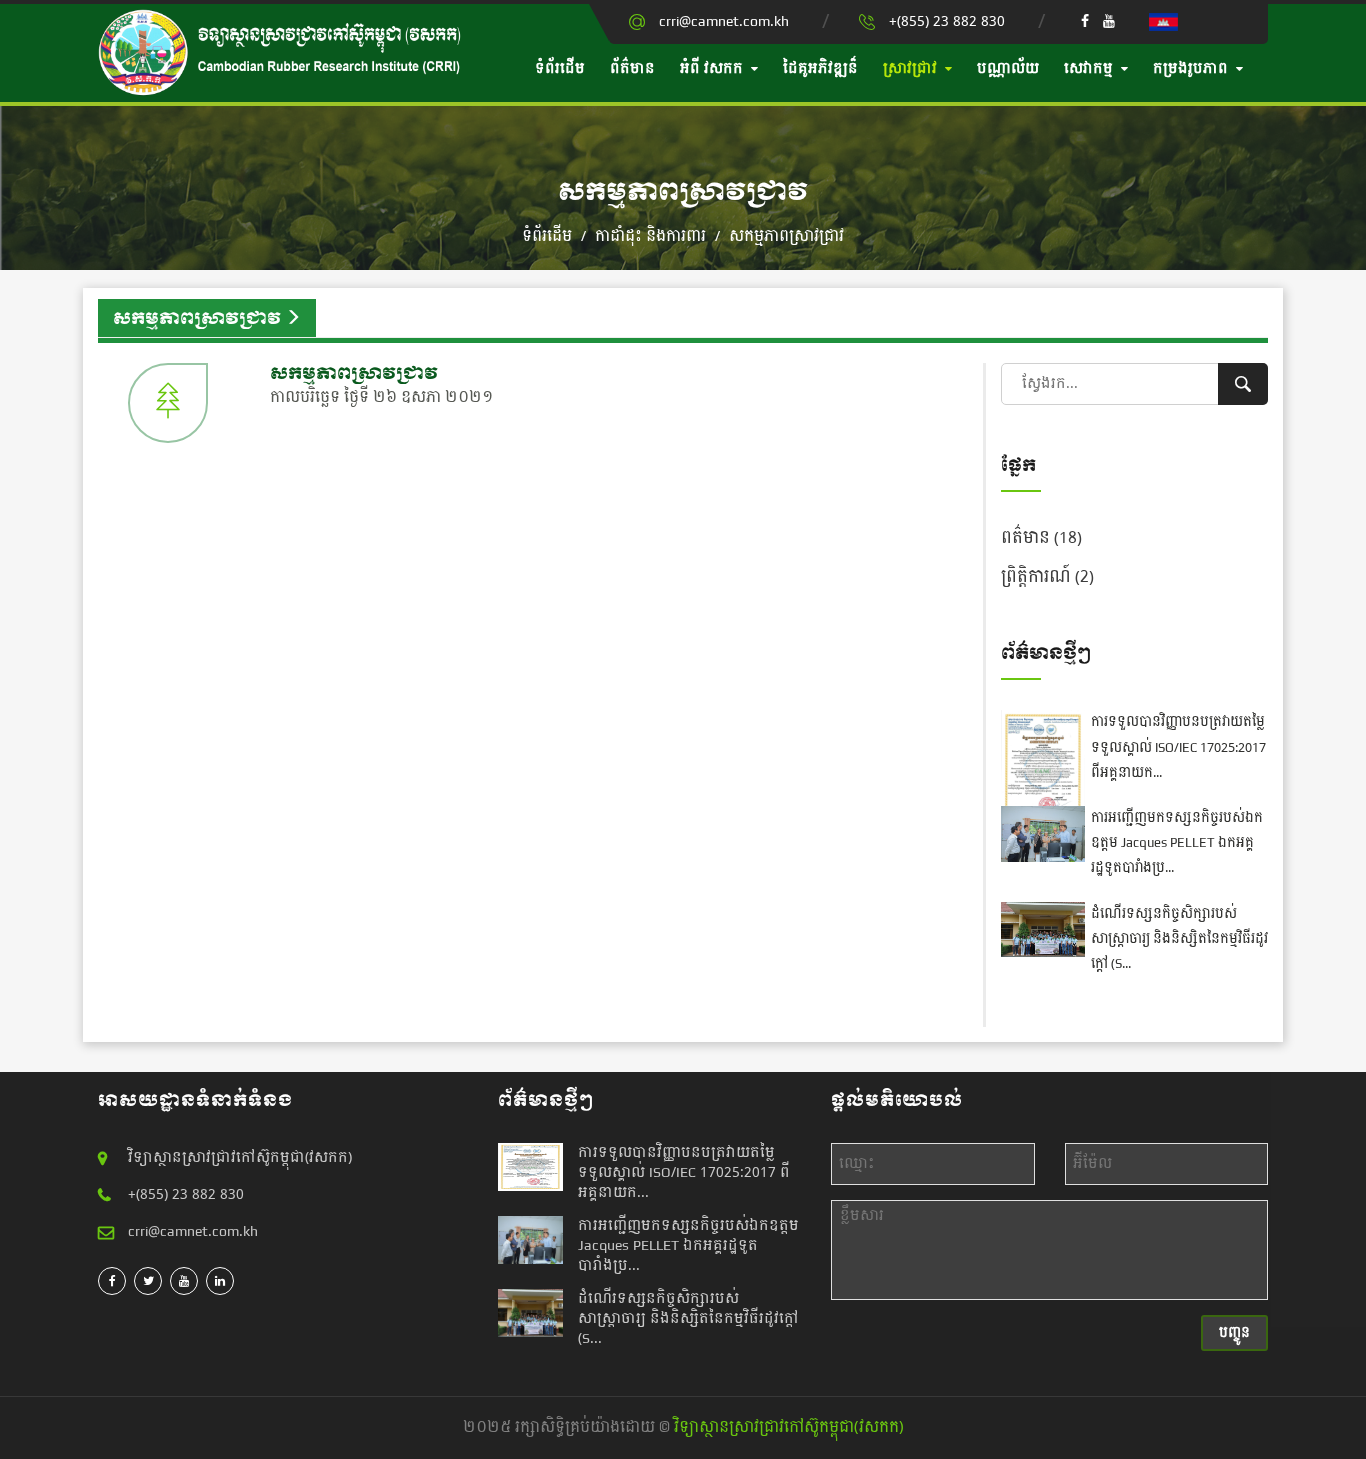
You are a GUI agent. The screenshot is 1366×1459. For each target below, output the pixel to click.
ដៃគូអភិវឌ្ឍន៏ (820, 68)
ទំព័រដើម (560, 68)
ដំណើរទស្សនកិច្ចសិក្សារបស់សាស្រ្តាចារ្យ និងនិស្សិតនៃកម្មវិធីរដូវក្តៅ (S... (1179, 939)
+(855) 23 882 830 (947, 21)
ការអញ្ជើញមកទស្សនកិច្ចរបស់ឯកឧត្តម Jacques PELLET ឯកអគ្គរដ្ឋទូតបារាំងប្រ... (1177, 843)
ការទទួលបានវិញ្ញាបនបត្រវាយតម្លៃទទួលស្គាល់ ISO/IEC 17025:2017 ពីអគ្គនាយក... (1178, 747)
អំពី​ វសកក (711, 68)
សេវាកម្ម (1088, 68)
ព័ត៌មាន (632, 68)
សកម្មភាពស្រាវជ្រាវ (786, 236)
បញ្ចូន (1234, 1333)
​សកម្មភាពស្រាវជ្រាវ (354, 373)
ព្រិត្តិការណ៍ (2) (1047, 576)
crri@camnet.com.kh (724, 21)
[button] (1163, 21)
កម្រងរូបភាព (1190, 68)
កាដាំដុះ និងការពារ (652, 236)
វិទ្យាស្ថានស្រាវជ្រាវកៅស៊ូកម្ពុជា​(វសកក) (789, 1427)
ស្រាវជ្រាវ (910, 68)
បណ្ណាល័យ (1008, 68)
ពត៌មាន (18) (1041, 537)
